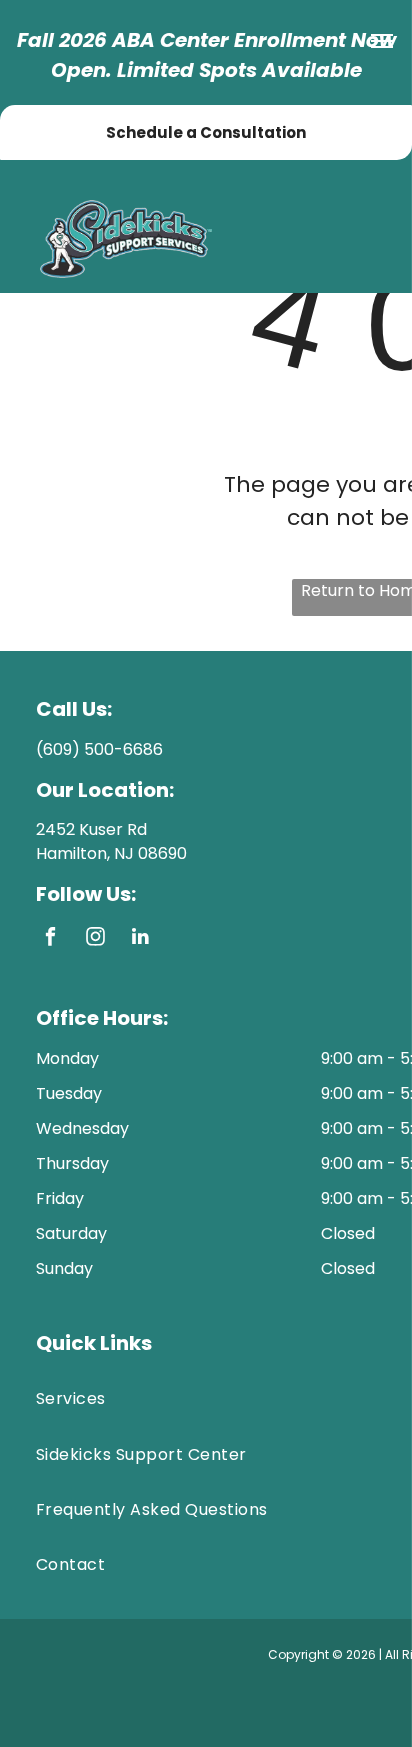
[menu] (382, 41)
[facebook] (50, 939)
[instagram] (95, 939)
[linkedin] (140, 939)
